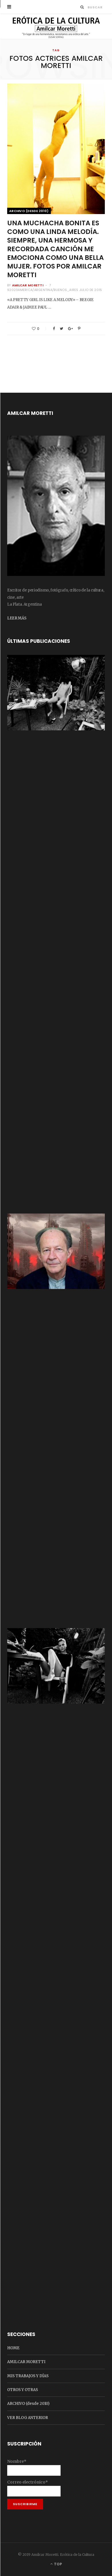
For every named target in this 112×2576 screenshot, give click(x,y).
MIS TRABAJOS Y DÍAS (28, 2376)
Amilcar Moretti (28, 285)
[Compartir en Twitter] (61, 329)
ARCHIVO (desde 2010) (29, 211)
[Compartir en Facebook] (54, 329)
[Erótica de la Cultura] (56, 27)
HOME (13, 2348)
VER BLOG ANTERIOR (28, 2418)
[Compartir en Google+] (71, 329)
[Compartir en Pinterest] (79, 329)
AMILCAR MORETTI (26, 2362)
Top (58, 2564)
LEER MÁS (17, 618)
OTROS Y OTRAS (23, 2390)
